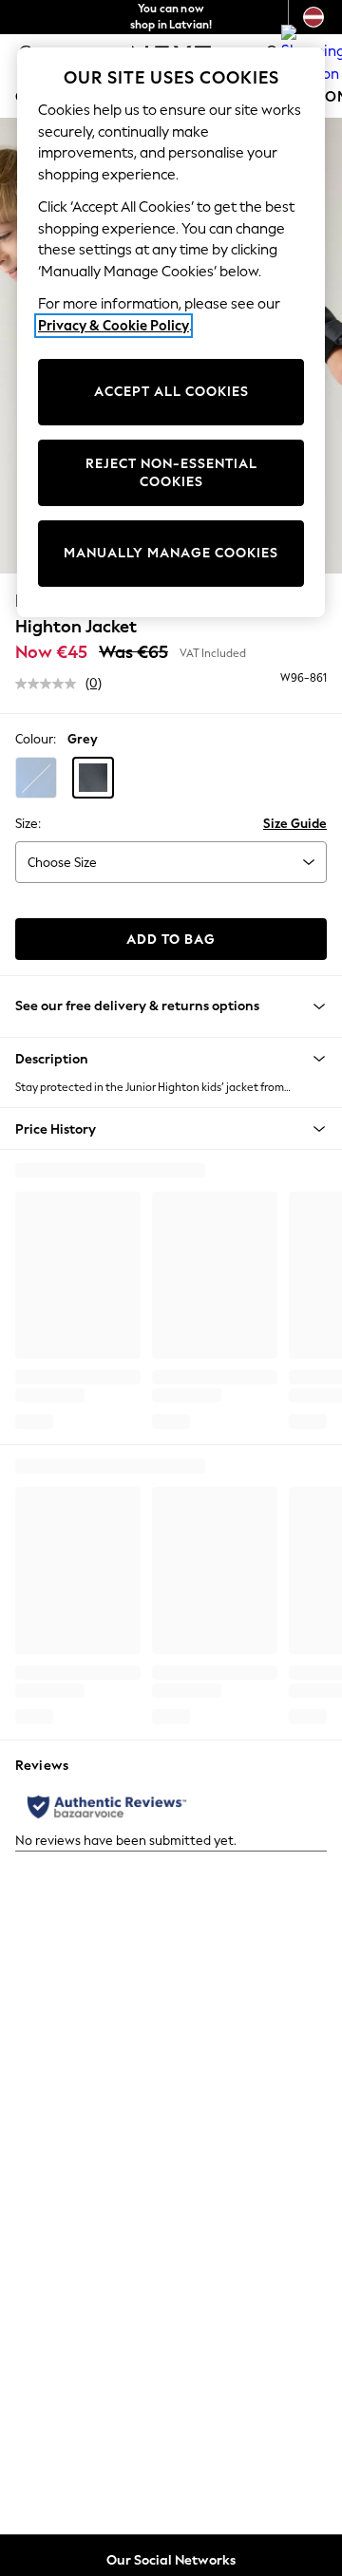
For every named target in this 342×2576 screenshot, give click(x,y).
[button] (36, 778)
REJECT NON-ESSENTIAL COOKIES (171, 473)
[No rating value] (50, 684)
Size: (28, 824)
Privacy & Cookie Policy (114, 326)
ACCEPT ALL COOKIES (171, 392)
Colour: (36, 739)
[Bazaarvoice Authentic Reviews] (107, 1807)
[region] (171, 332)
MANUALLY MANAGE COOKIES (171, 553)
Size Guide (295, 824)
